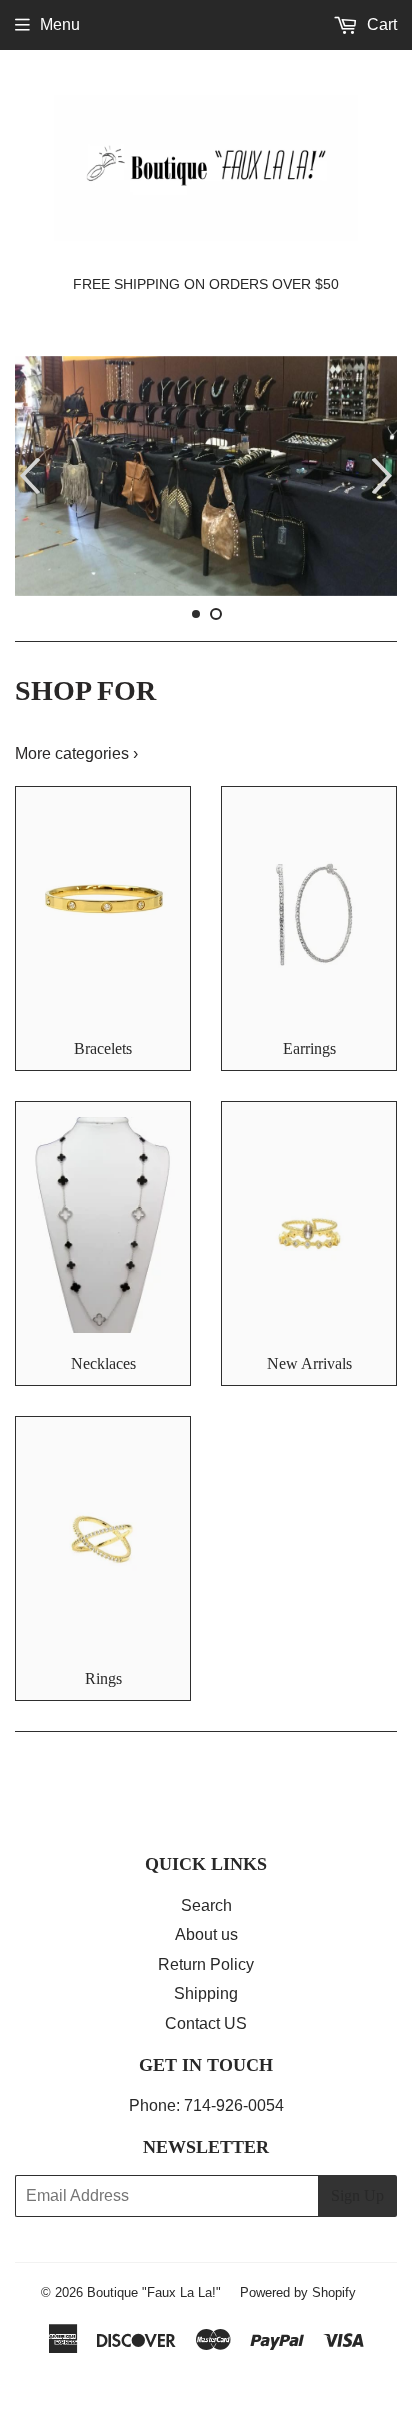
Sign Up (357, 2195)
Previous (27, 476)
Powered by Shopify (298, 2292)
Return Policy (206, 1964)
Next (384, 476)
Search (206, 1905)
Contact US (206, 2023)
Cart (380, 24)
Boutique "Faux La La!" (154, 2292)
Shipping (206, 1993)
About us (206, 1934)
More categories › (76, 753)
